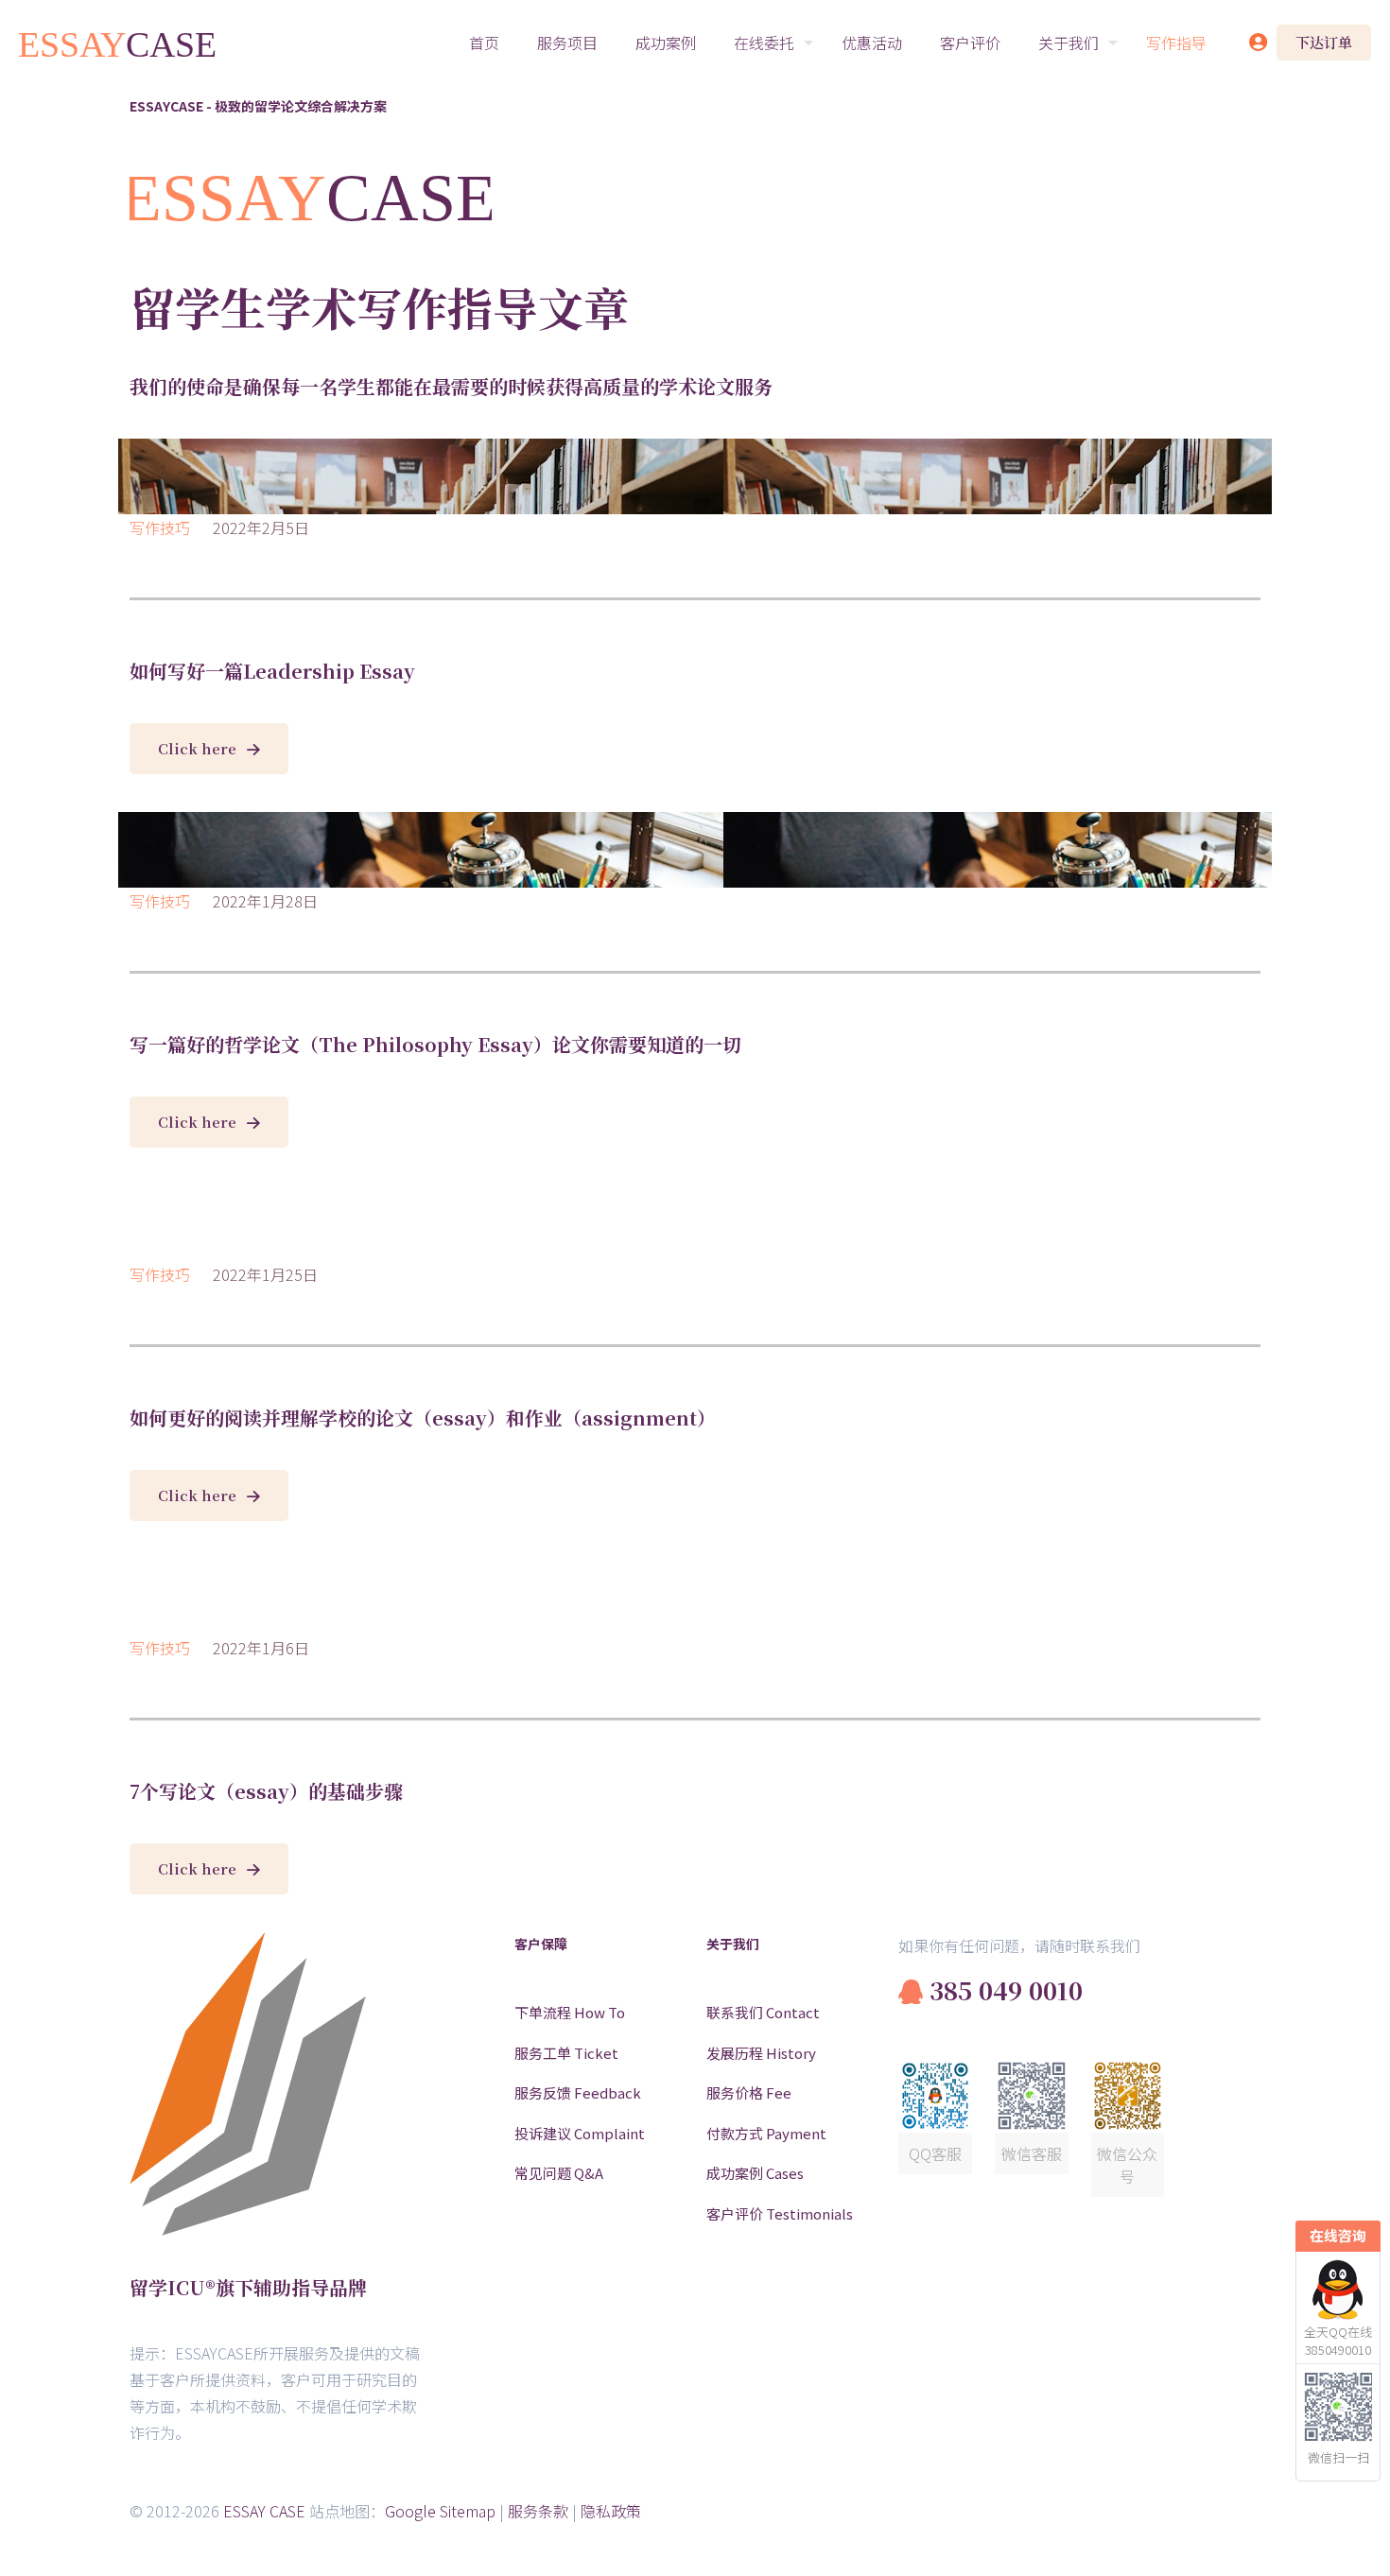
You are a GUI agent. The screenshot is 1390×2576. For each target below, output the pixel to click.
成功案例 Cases (755, 2173)
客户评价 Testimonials (780, 2213)
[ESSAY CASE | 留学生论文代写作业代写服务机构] (118, 43)
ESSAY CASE (264, 2511)
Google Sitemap (440, 2511)
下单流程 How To (570, 2012)
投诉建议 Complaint (580, 2133)
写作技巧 (160, 527)
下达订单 (1324, 42)
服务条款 (538, 2511)
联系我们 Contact (763, 2012)
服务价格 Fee (749, 2092)
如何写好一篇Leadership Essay (272, 671)
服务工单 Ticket (566, 2053)
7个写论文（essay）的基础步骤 (266, 1791)
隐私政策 (611, 2511)
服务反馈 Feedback (578, 2092)
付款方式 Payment (766, 2133)
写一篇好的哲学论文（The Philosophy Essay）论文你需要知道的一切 (435, 1044)
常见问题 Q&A (559, 2173)
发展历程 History (761, 2053)
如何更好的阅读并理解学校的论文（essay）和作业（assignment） (423, 1418)
